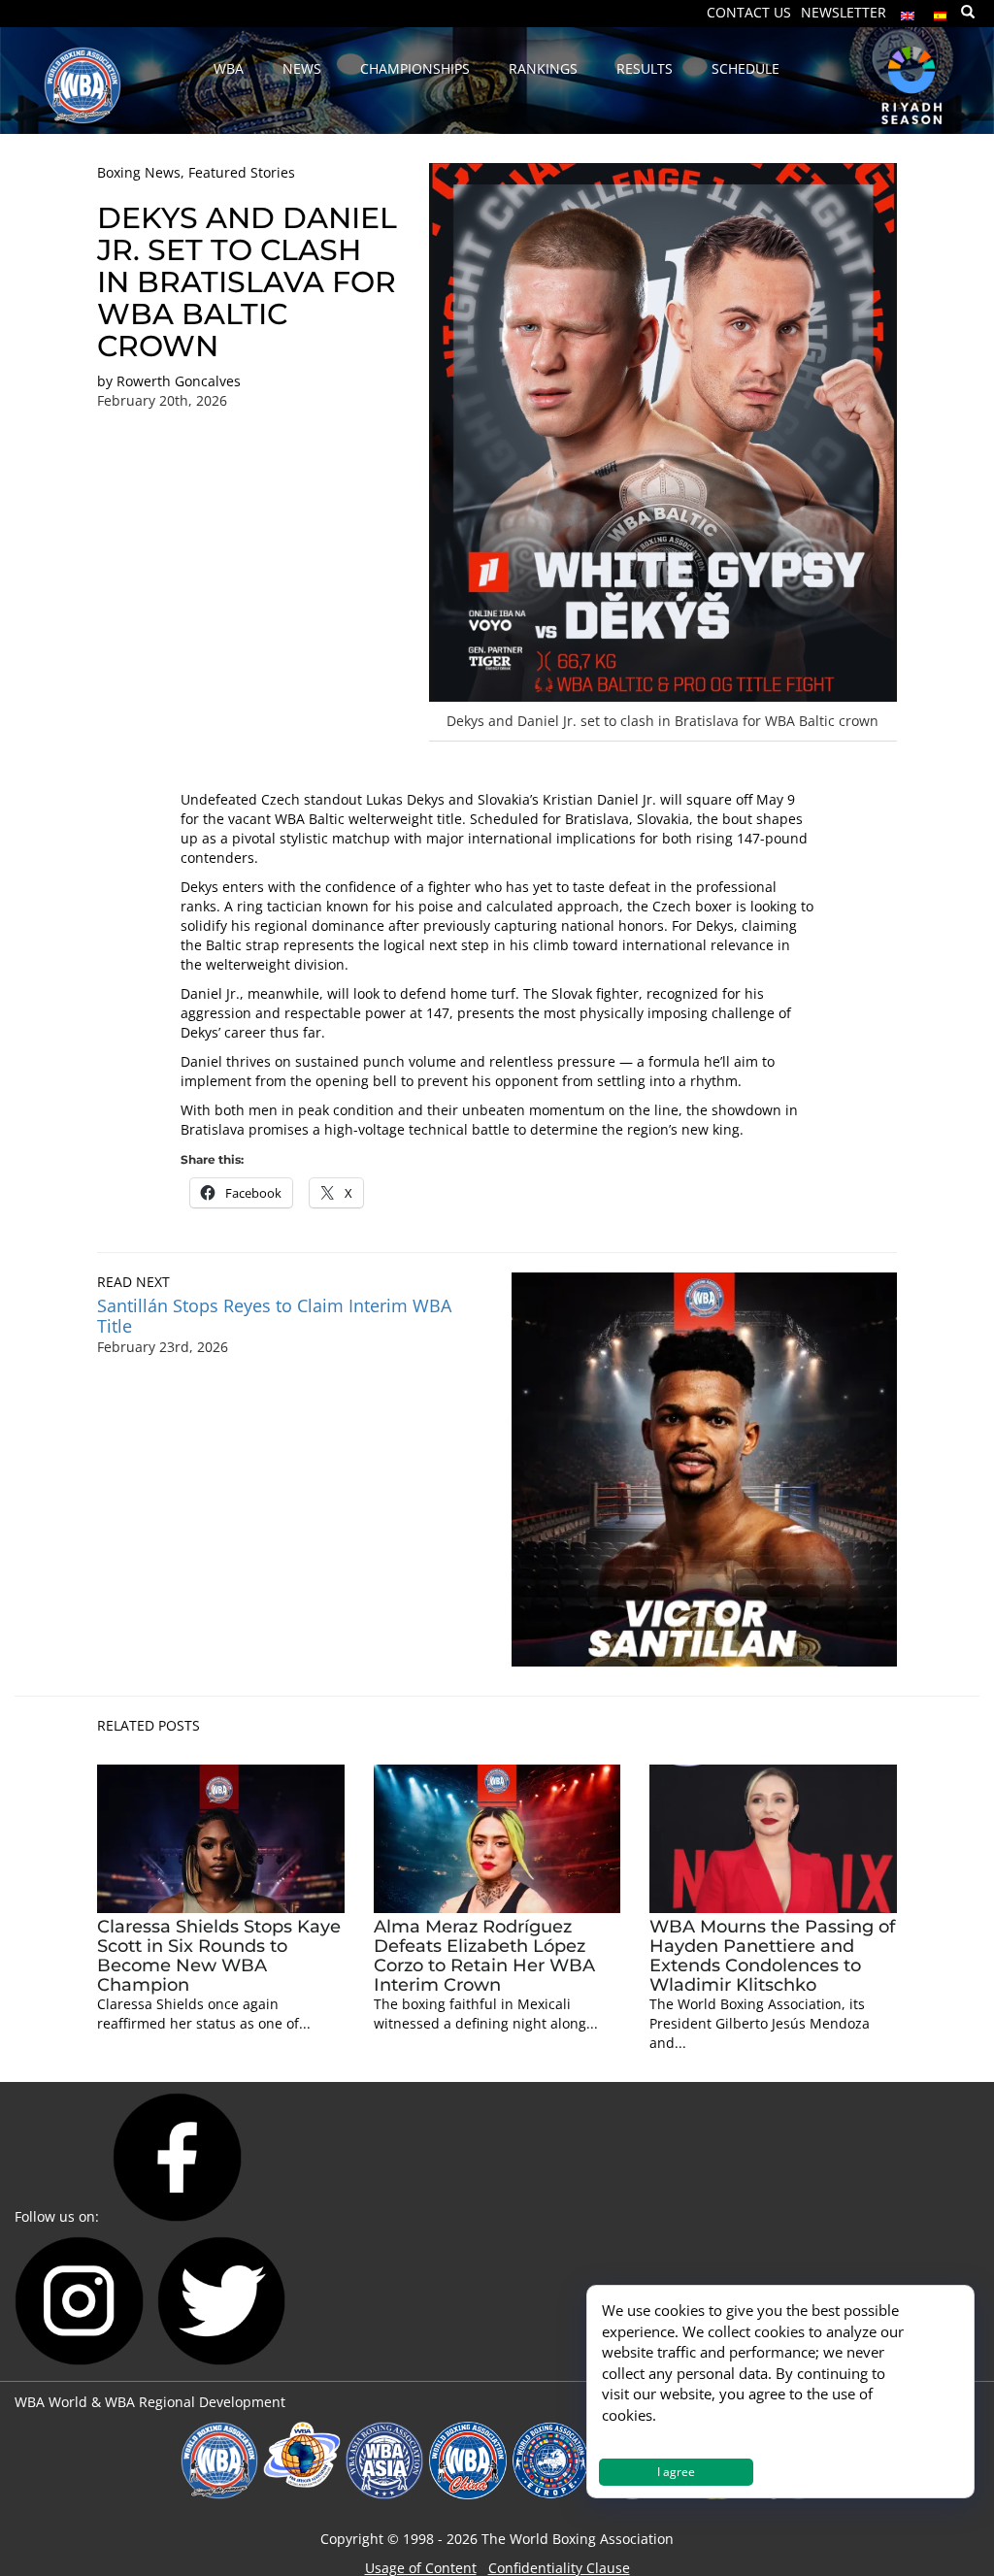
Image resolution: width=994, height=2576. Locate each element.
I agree (676, 2472)
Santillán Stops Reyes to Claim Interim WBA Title (274, 1316)
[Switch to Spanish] (941, 11)
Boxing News (139, 172)
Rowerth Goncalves (179, 381)
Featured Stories (242, 172)
